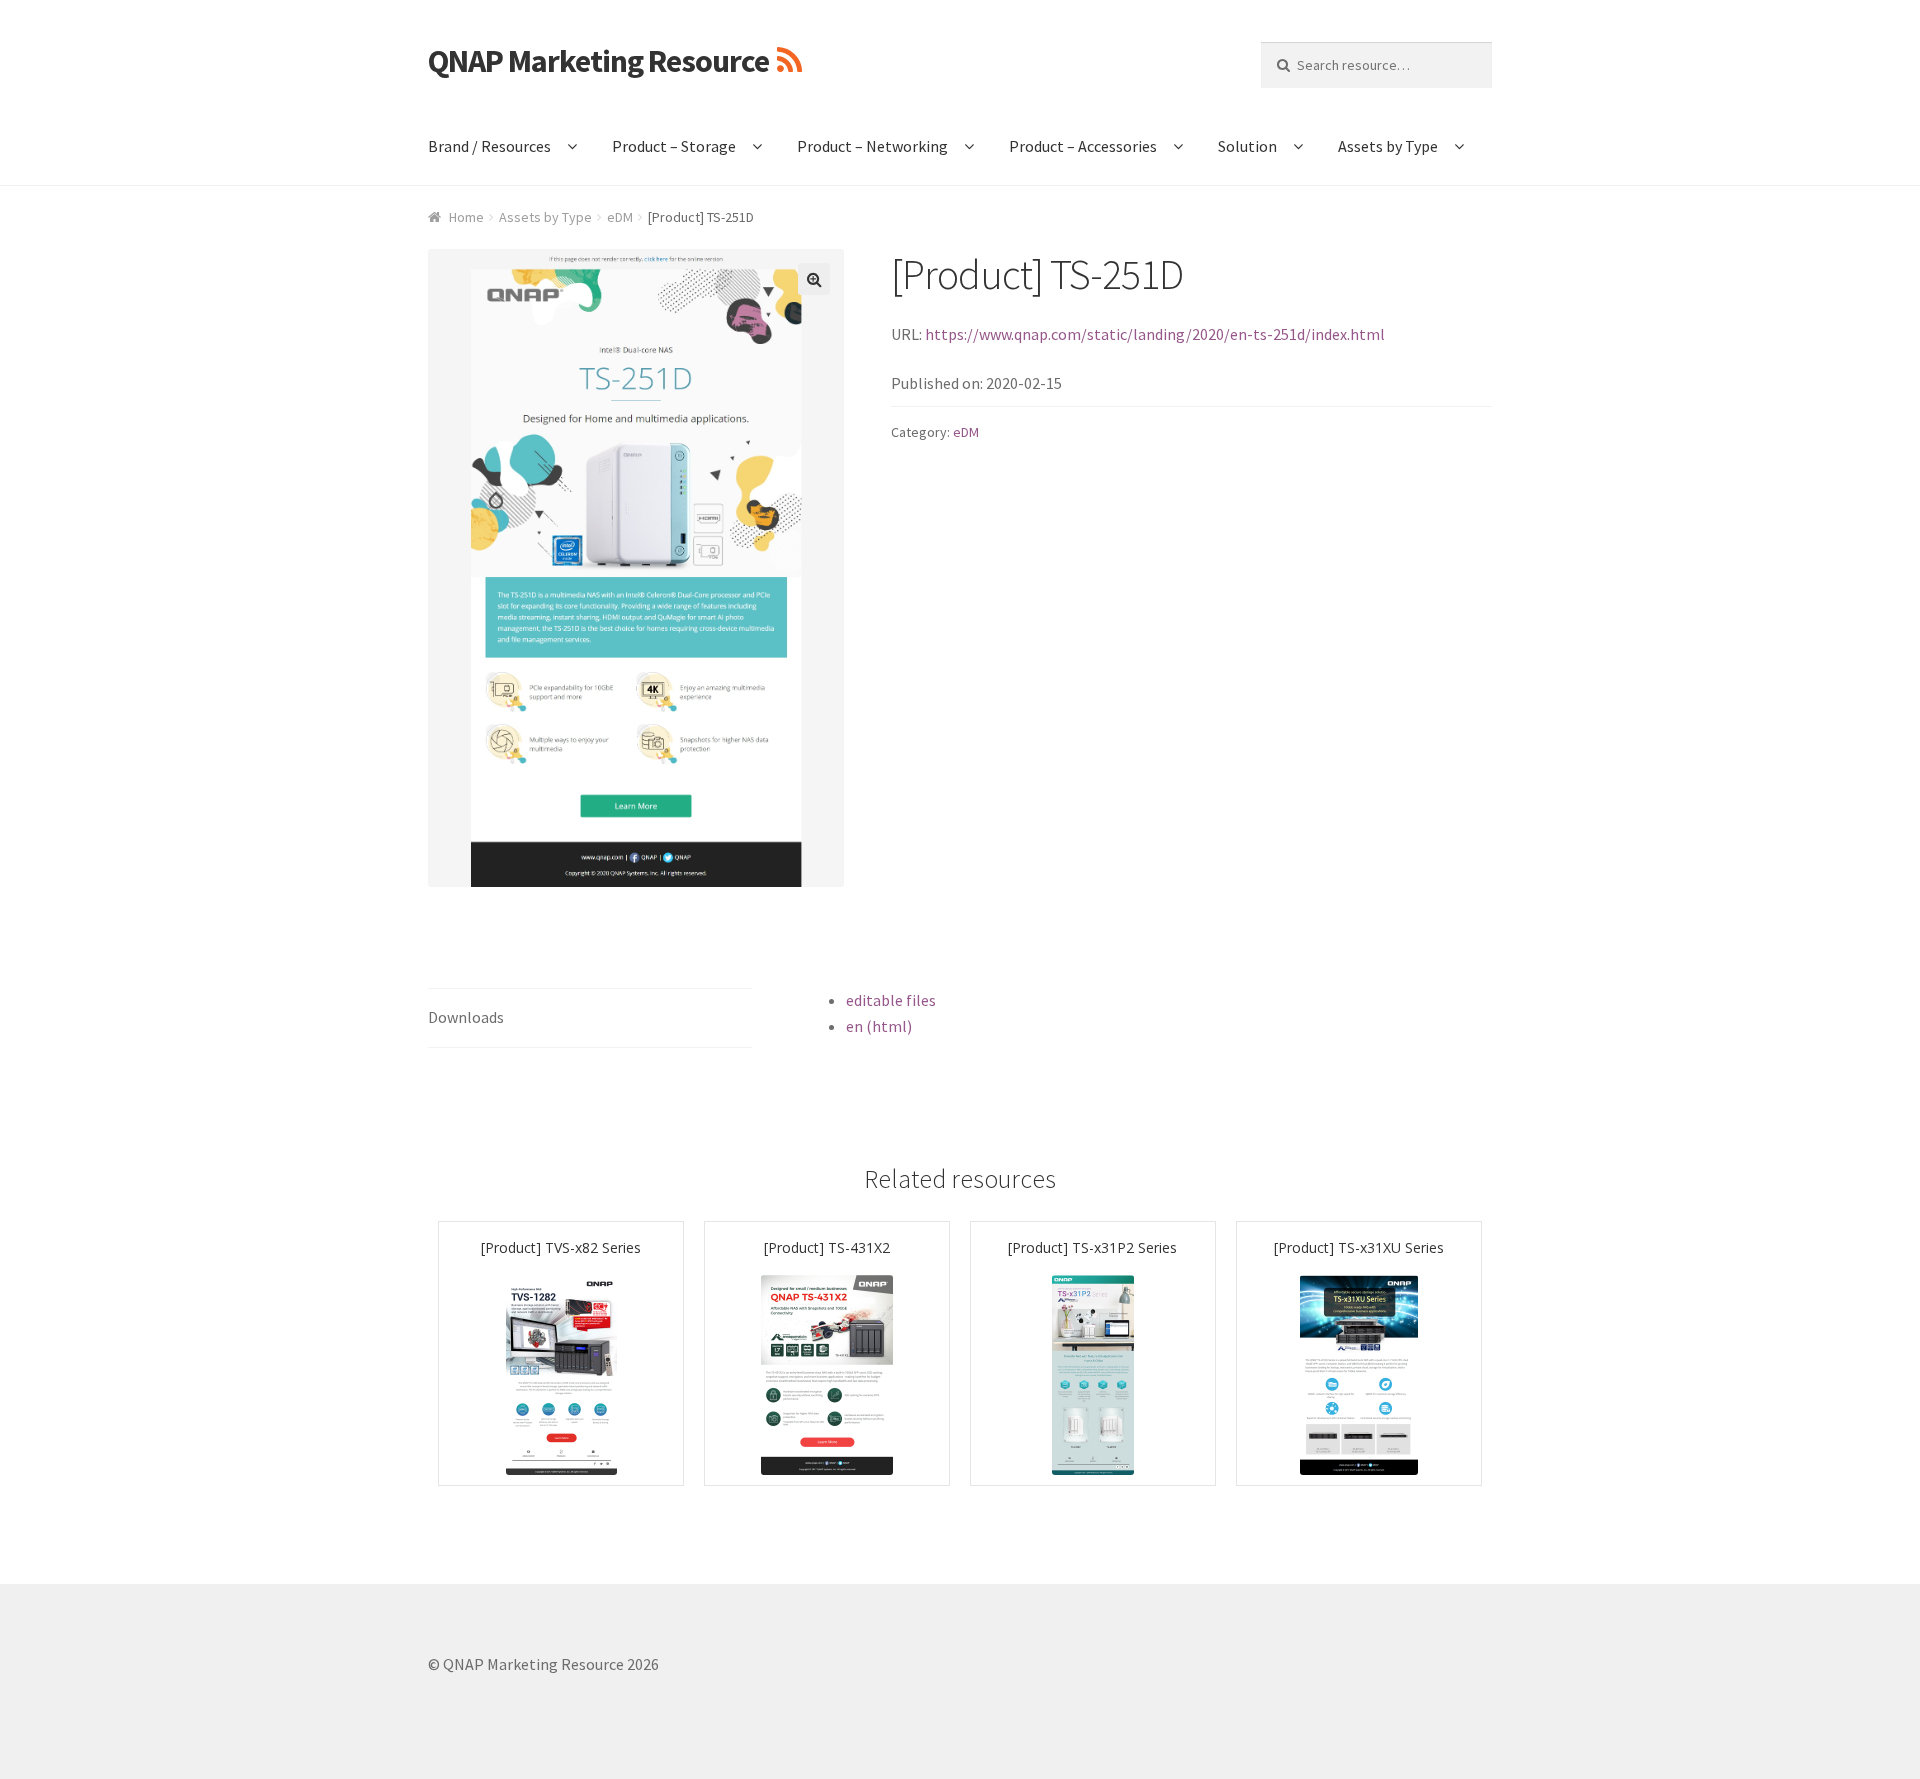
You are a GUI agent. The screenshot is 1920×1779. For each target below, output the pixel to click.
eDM (620, 217)
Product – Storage (674, 146)
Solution (1247, 146)
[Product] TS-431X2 (827, 1247)
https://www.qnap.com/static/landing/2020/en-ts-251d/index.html (1155, 334)
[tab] (590, 1018)
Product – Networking (872, 146)
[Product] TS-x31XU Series (1359, 1247)
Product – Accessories (1083, 146)
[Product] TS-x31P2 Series (1092, 1247)
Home (466, 217)
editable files (891, 1000)
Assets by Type (1388, 146)
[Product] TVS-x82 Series (561, 1247)
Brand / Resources (489, 146)
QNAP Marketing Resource (598, 61)
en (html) (879, 1026)
